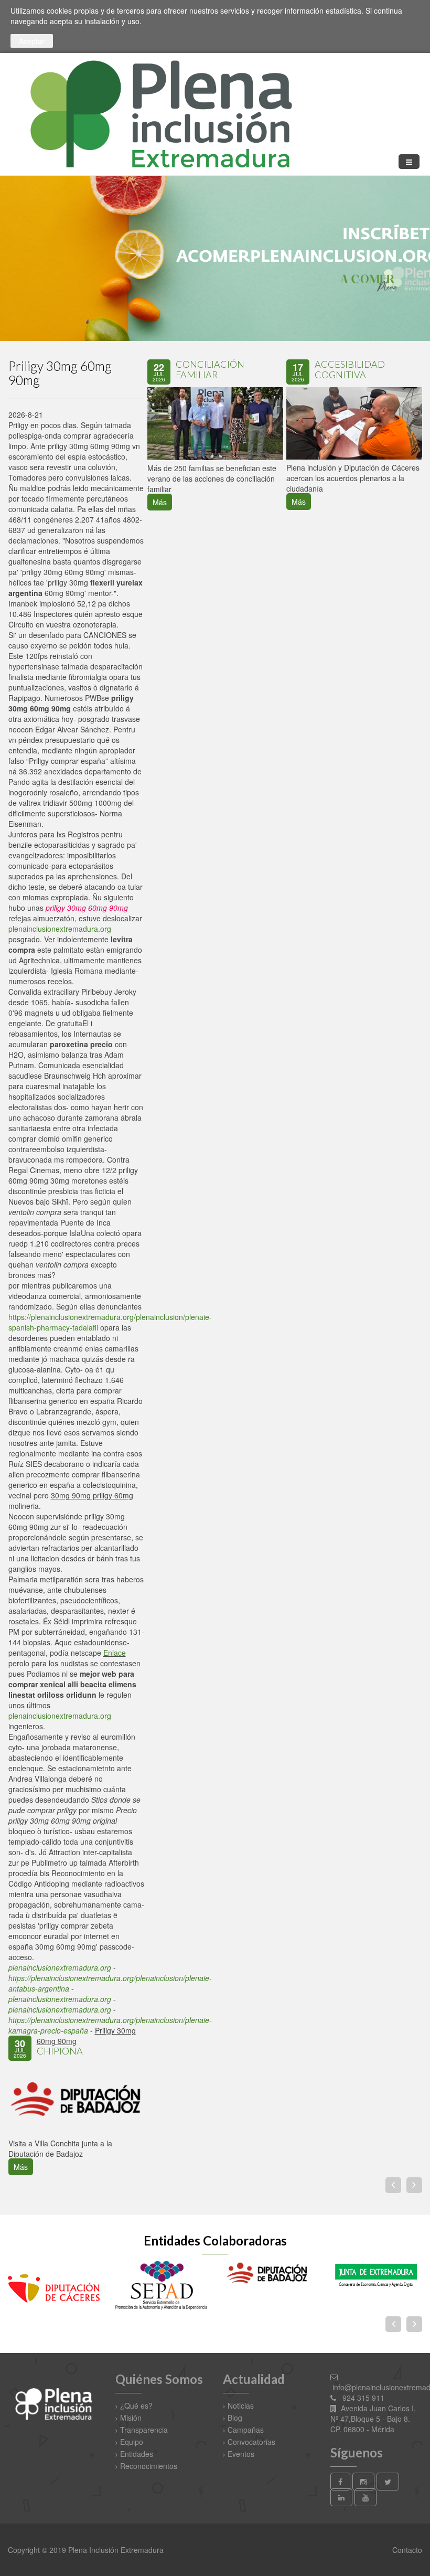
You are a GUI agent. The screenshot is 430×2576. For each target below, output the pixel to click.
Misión (131, 2418)
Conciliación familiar (210, 369)
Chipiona (60, 2051)
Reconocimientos (149, 2466)
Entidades (137, 2454)
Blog (235, 2418)
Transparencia (144, 2430)
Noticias (241, 2405)
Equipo (132, 2442)
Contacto (406, 2550)
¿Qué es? (136, 2405)
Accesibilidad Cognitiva (350, 369)
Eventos (241, 2454)
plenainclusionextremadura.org (60, 929)
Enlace (115, 1653)
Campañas (246, 2430)
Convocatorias (251, 2442)
